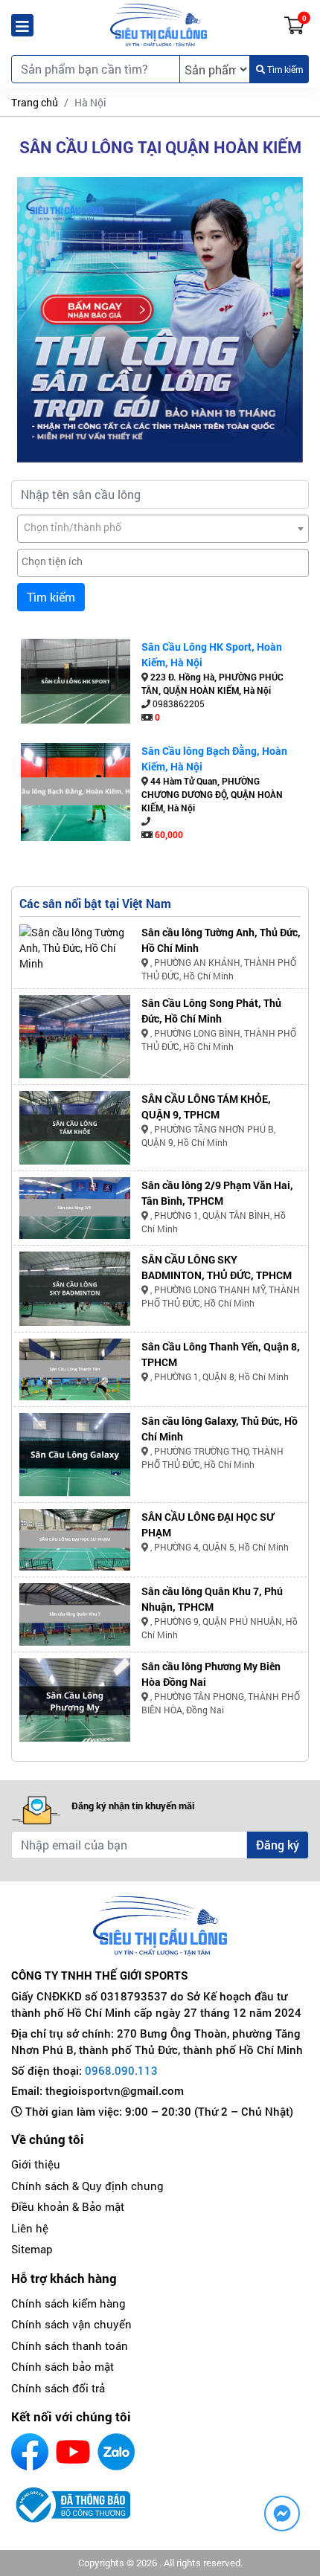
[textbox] (163, 527)
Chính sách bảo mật (63, 2366)
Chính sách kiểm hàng (68, 2303)
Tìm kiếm (284, 69)
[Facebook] (30, 2452)
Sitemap (32, 2249)
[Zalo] (116, 2452)
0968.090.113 (121, 2070)
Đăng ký (278, 1845)
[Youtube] (73, 2452)
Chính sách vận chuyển (71, 2324)
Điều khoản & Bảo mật (68, 2206)
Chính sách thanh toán (70, 2345)
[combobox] (163, 529)
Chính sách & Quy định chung (87, 2186)
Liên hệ (30, 2228)
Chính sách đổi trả (58, 2388)
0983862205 (179, 703)
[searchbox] (163, 561)
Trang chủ (35, 102)
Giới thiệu (36, 2164)
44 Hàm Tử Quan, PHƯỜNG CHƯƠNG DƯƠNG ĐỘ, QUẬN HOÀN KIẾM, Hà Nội (212, 794)
